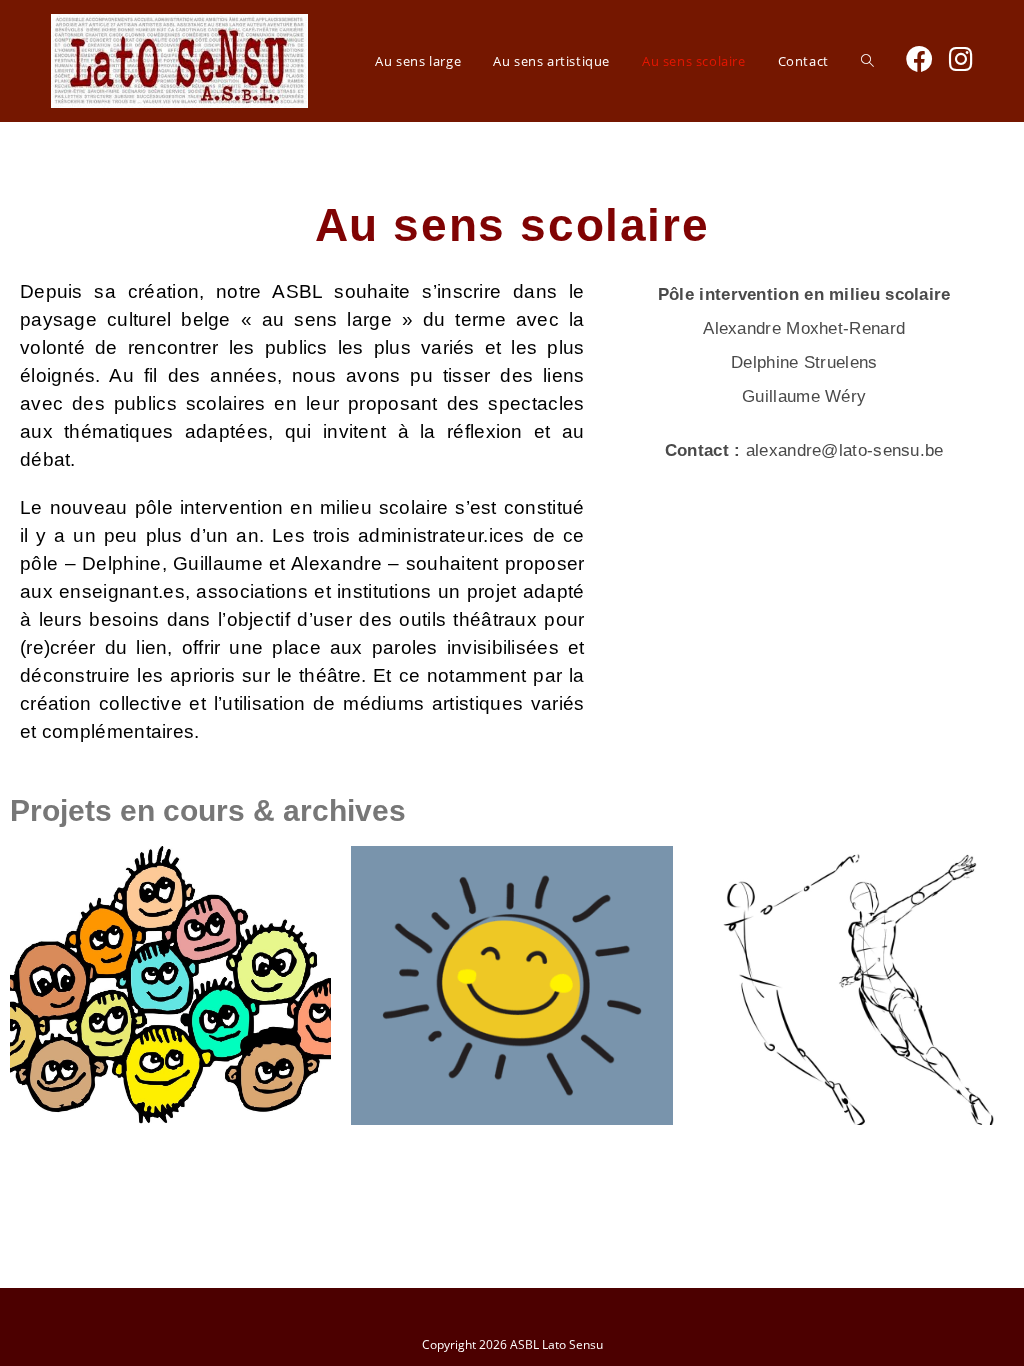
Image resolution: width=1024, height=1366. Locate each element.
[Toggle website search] (867, 61)
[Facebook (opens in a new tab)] (919, 58)
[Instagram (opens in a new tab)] (961, 58)
